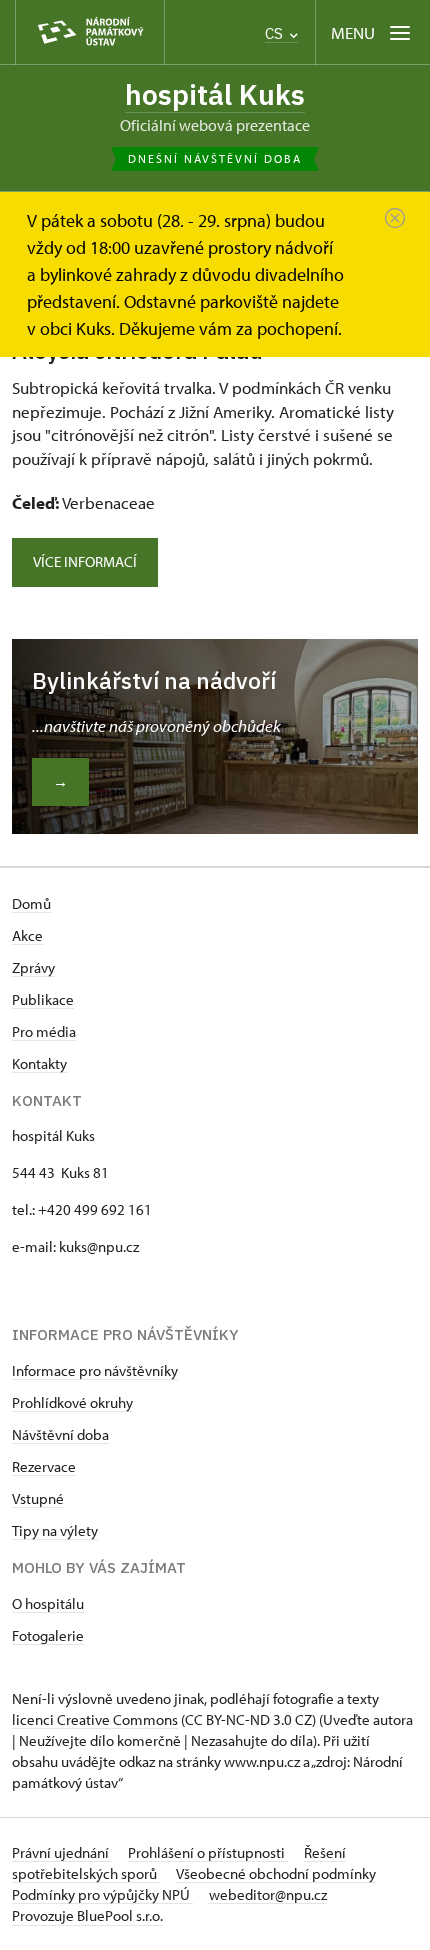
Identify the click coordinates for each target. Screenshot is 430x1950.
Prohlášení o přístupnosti (208, 1852)
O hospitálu (48, 1603)
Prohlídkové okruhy (72, 1402)
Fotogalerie (48, 1635)
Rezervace (44, 1466)
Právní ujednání (62, 1852)
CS (276, 33)
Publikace (43, 999)
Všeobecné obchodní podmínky (276, 1873)
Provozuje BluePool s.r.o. (87, 1915)
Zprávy (33, 967)
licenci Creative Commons (95, 1719)
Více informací (85, 561)
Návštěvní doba (60, 1434)
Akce (27, 935)
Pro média (44, 1031)
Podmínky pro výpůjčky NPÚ (102, 1894)
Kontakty (39, 1063)
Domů (31, 903)
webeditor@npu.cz (268, 1894)
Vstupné (38, 1498)
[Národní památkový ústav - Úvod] (90, 32)
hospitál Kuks (215, 94)
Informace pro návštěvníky (95, 1370)
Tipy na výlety (55, 1530)
